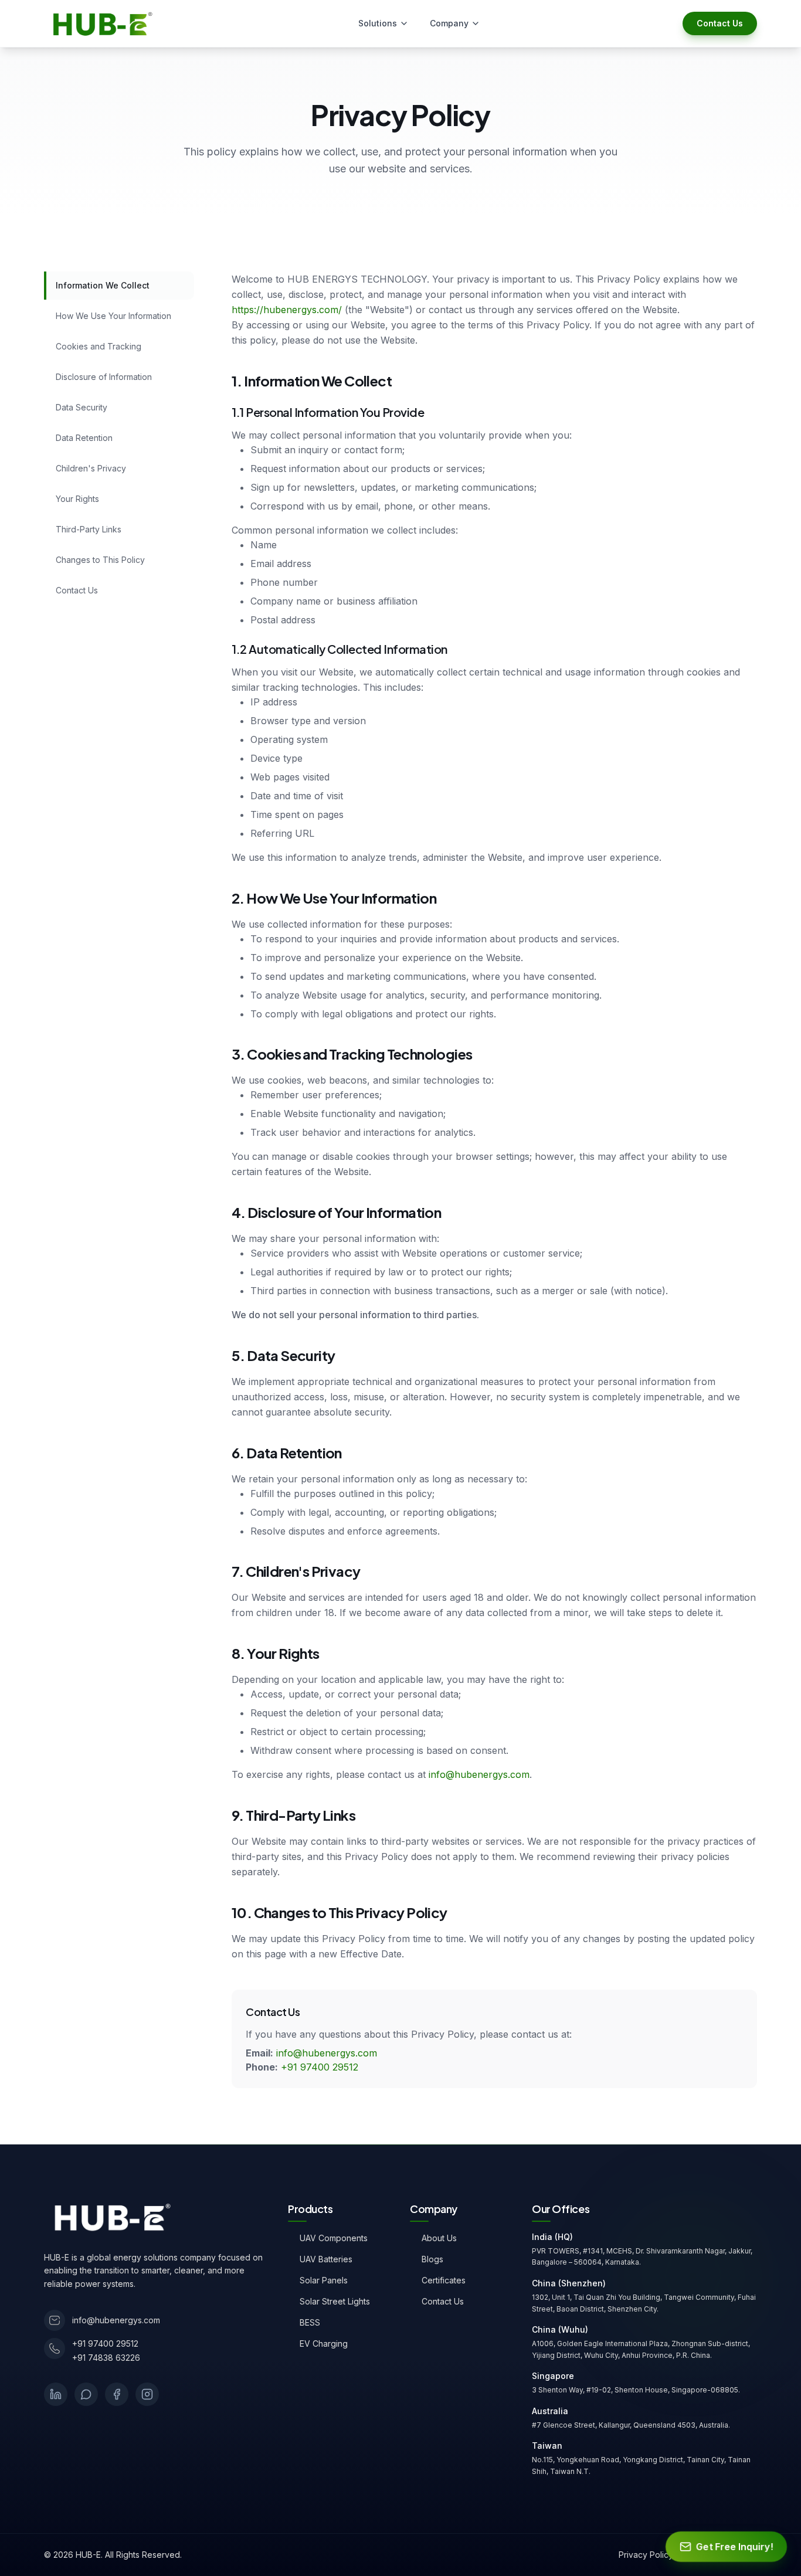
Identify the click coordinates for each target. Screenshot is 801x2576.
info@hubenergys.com (479, 1774)
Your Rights (77, 499)
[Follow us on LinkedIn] (56, 2394)
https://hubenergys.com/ (287, 310)
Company (449, 23)
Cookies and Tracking (99, 346)
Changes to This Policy (100, 560)
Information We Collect (103, 285)
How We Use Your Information (113, 316)
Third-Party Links (89, 529)
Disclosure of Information (104, 377)
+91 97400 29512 (320, 2067)
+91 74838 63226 (106, 2358)
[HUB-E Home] (109, 2217)
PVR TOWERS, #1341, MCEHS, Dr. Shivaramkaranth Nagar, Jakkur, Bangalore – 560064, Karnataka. (642, 2257)
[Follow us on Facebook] (117, 2394)
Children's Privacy (91, 468)
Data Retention (84, 438)
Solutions (378, 23)
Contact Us (720, 23)
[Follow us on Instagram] (147, 2394)
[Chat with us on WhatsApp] (86, 2394)
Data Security (82, 407)
